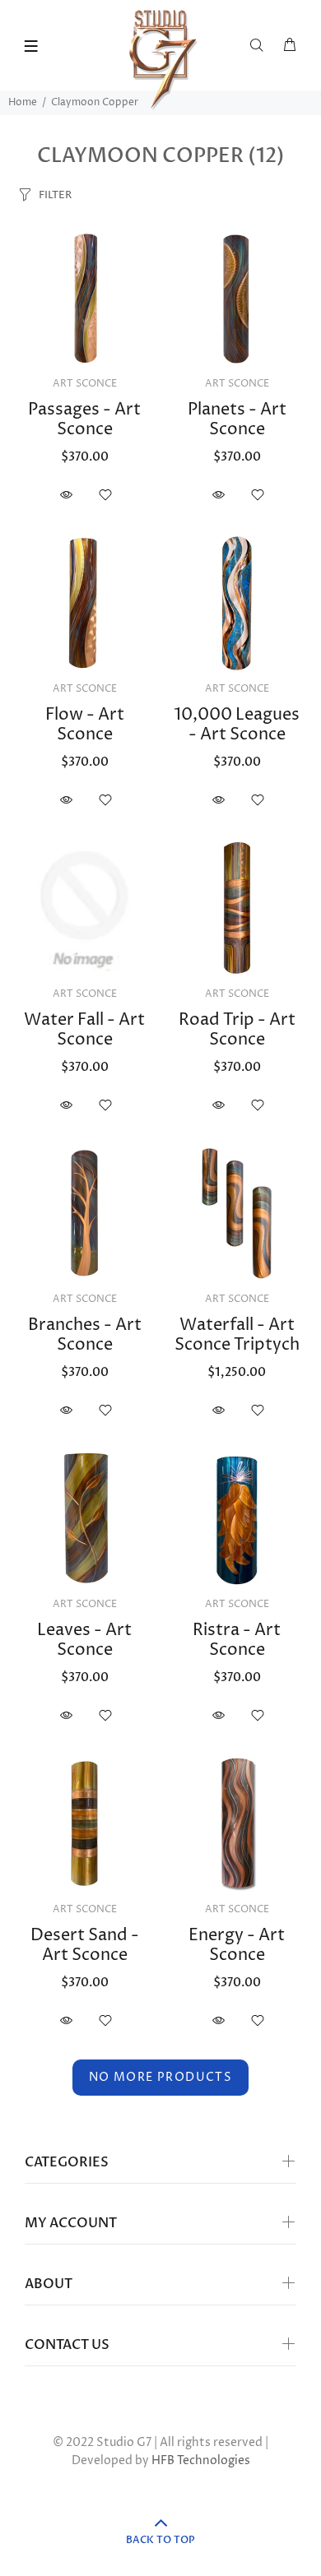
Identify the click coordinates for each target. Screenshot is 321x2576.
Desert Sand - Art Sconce (85, 1946)
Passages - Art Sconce (84, 420)
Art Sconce (85, 384)
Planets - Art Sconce (237, 420)
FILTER (55, 195)
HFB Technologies (201, 2460)
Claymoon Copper (95, 102)
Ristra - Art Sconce (237, 1640)
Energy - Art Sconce (237, 1946)
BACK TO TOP (160, 2540)
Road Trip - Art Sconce (237, 1030)
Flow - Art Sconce (85, 725)
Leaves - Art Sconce (84, 1640)
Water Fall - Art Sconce (84, 1030)
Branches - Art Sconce (85, 1335)
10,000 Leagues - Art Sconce (237, 725)
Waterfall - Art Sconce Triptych (237, 1335)
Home (23, 102)
